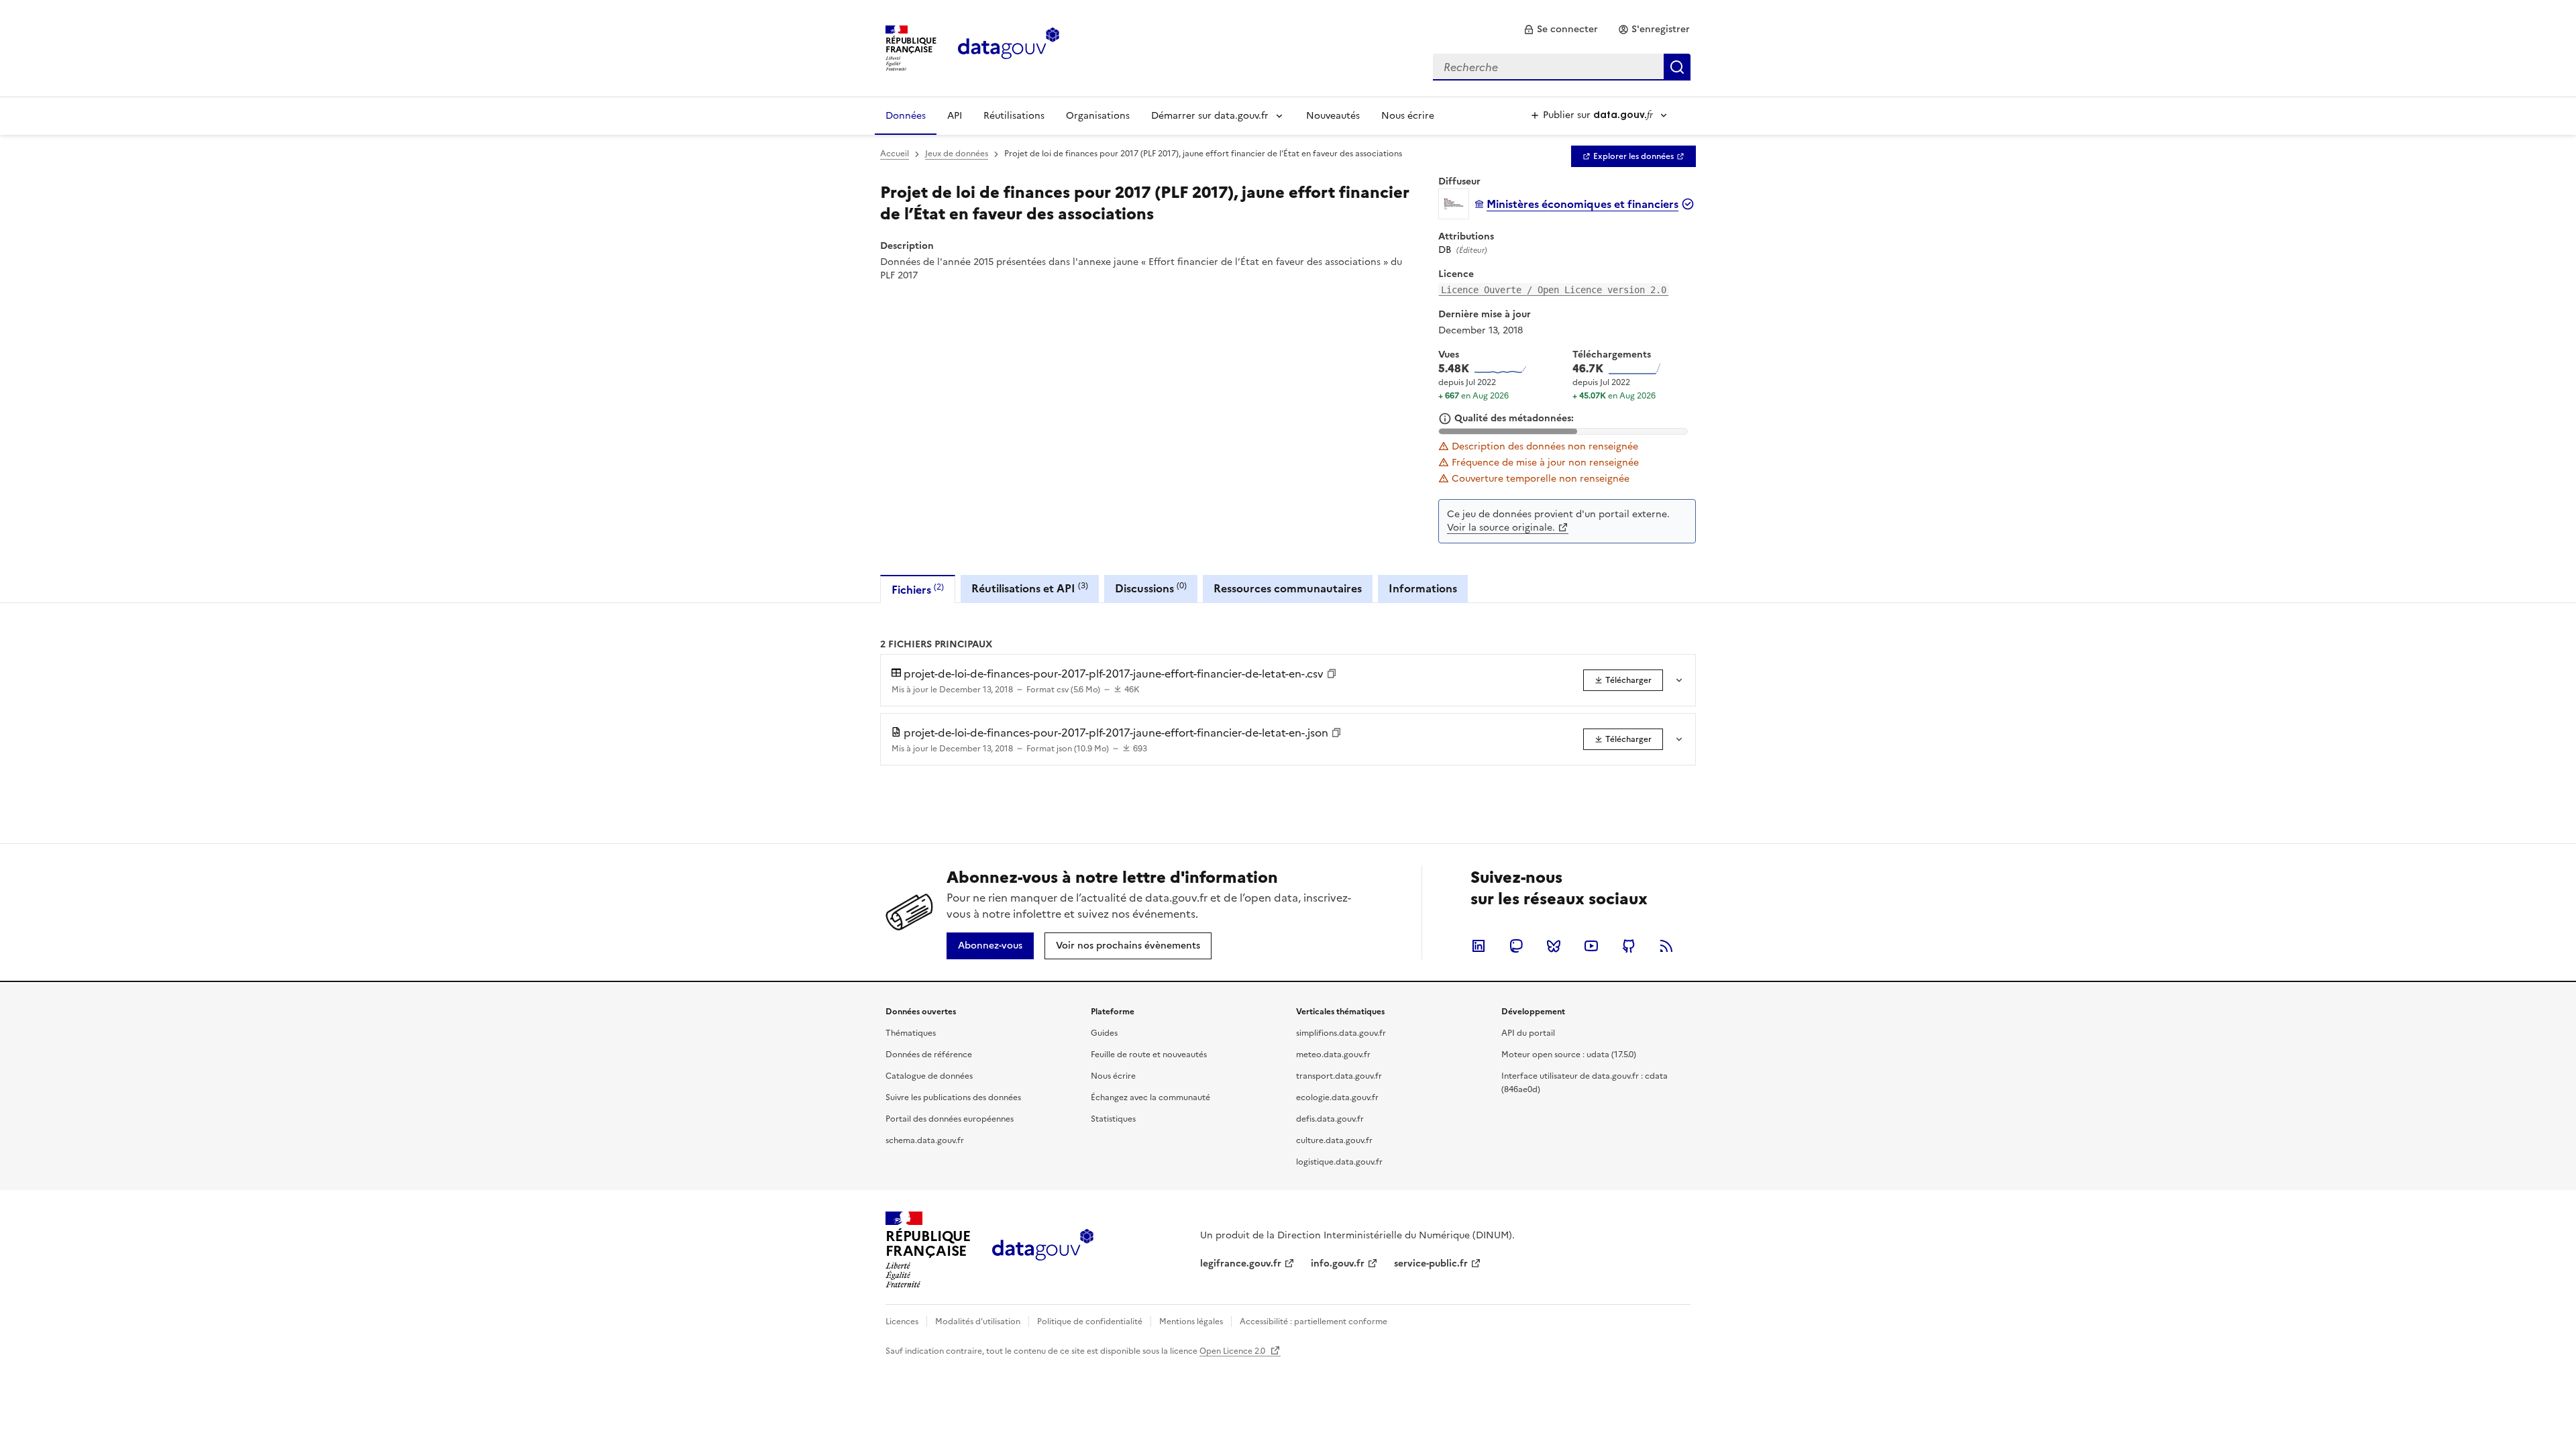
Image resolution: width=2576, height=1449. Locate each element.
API (955, 116)
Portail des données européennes (950, 1119)
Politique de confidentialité (1090, 1322)
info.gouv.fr (1338, 1264)
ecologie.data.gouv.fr (1337, 1097)
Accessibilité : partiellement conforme (1313, 1322)
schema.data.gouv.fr (925, 1140)
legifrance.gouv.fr (1241, 1264)
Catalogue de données (929, 1076)
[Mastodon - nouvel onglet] (1516, 946)
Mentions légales (1191, 1322)
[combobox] (1562, 67)
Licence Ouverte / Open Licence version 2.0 (1554, 290)
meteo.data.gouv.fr (1333, 1055)
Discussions (1151, 588)
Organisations (1098, 116)
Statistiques (1113, 1119)
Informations (1423, 588)
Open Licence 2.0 (1233, 1351)
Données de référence (929, 1055)
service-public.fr (1431, 1264)
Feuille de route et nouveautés (1149, 1055)
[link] (1561, 30)
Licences (902, 1322)
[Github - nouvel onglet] (1629, 946)
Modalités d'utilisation (978, 1322)
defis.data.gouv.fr (1330, 1119)
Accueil (895, 154)
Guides (1104, 1033)
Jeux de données (957, 154)
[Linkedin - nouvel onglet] (1479, 946)
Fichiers (918, 589)
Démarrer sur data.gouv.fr (1210, 116)
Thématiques (911, 1033)
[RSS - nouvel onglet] (1666, 946)
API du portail (1528, 1033)
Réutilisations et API (1030, 588)
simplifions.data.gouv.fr (1341, 1033)
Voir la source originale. (1501, 528)
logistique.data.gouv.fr (1339, 1162)
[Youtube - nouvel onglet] (1591, 946)
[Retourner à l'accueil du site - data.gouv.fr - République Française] (1043, 1250)
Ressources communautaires (1288, 588)
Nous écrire (1408, 116)
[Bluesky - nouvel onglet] (1554, 946)
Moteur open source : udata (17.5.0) (1569, 1055)
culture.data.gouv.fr (1334, 1140)
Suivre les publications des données (953, 1097)
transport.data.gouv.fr (1339, 1076)
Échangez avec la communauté (1150, 1097)
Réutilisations (1014, 116)
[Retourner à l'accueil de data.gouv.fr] (1009, 47)
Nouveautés (1333, 116)
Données (906, 116)
